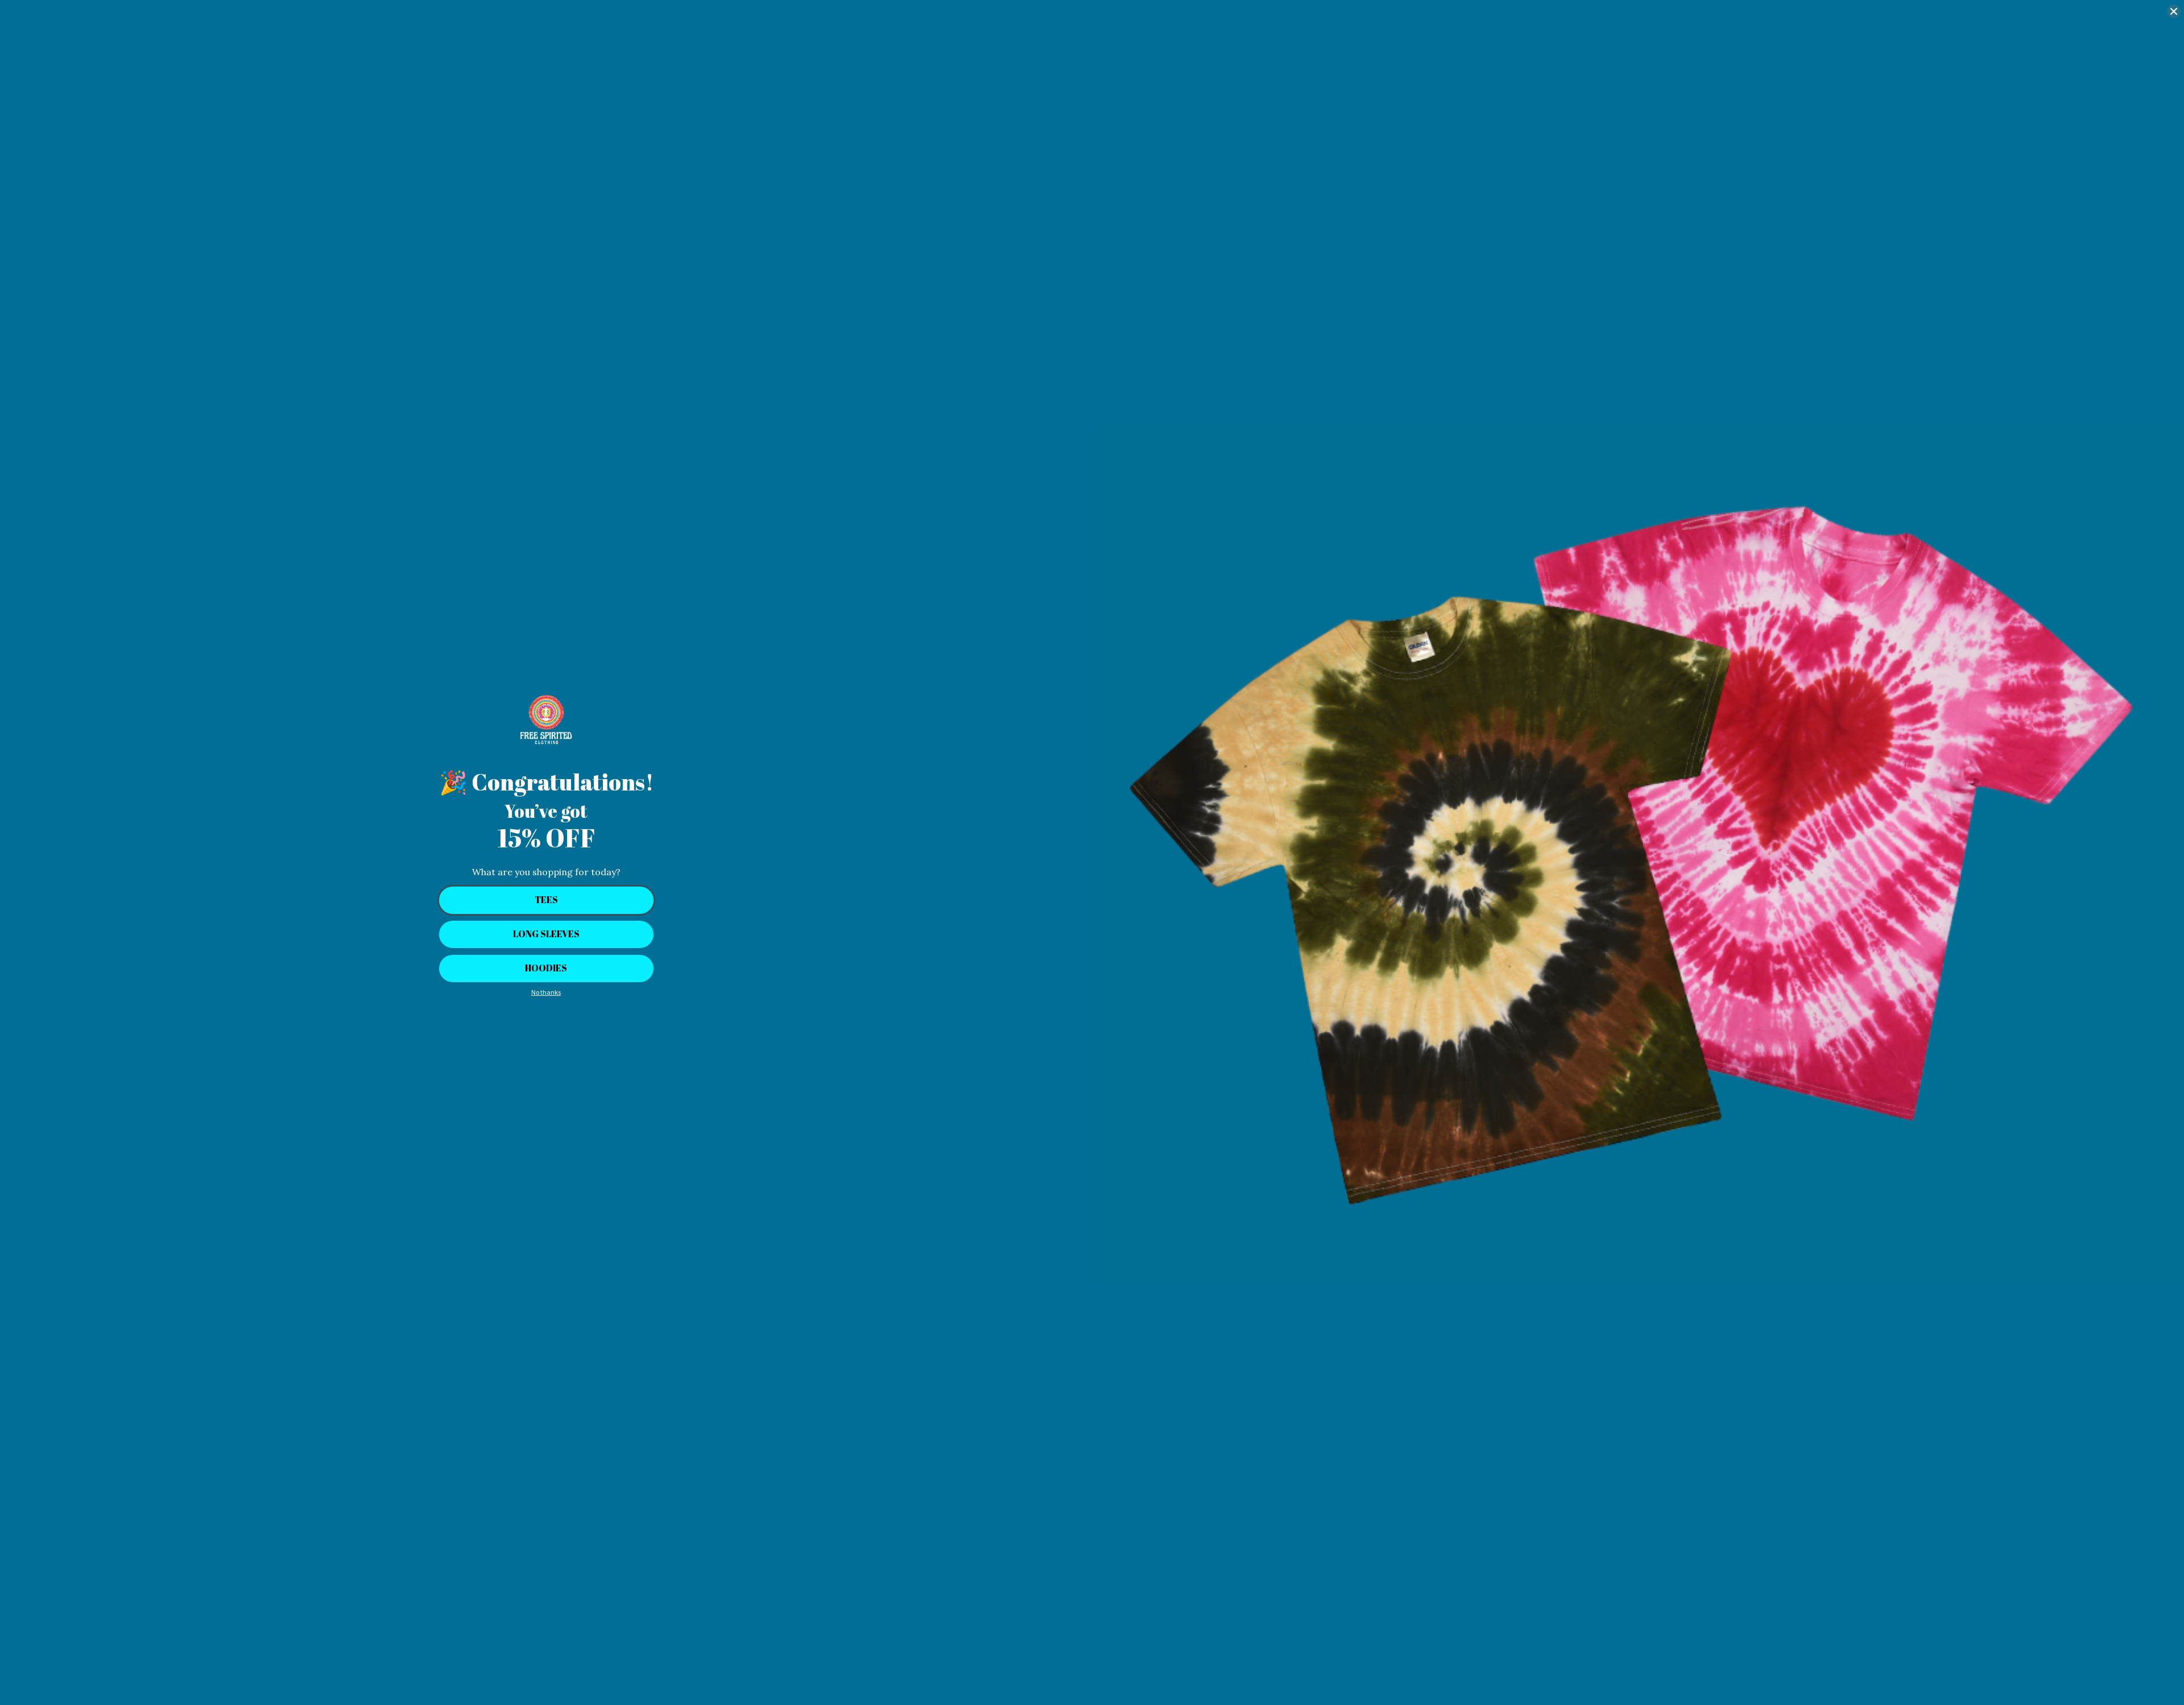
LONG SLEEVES (546, 934)
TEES (546, 900)
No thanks (546, 992)
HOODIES (546, 968)
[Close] (2174, 11)
